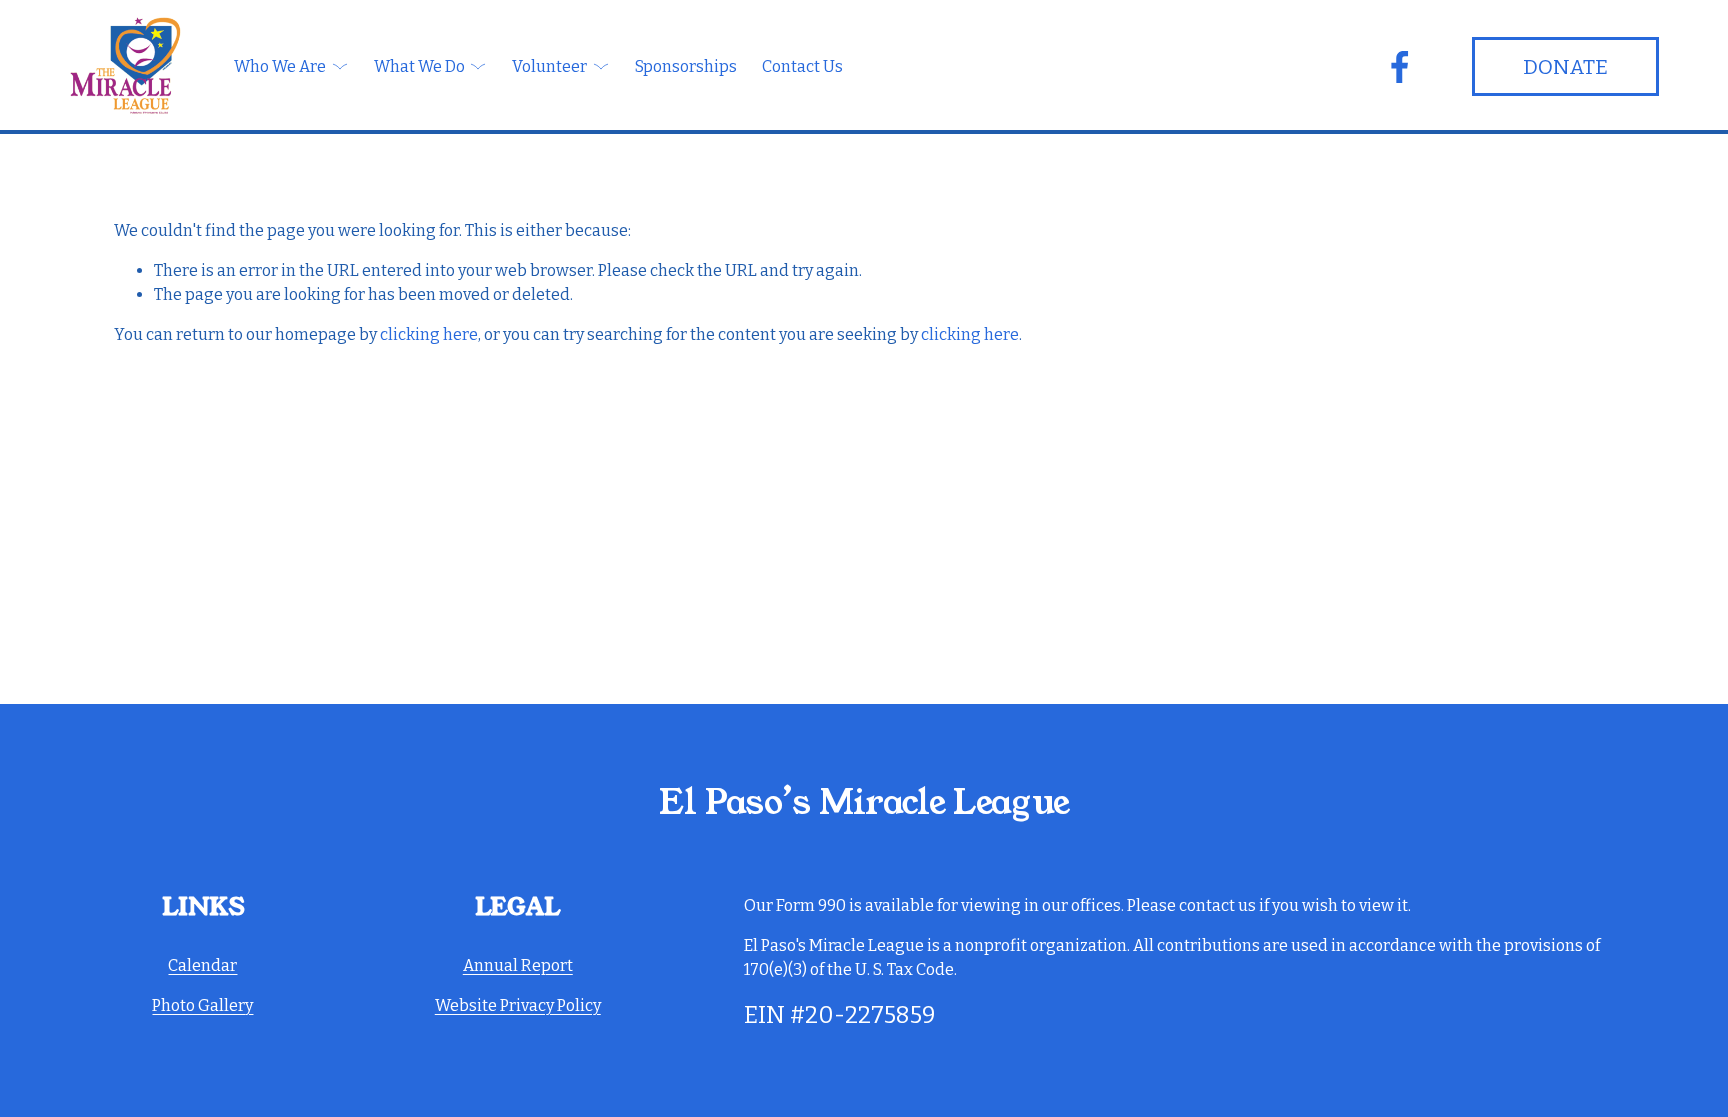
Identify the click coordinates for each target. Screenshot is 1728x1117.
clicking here (429, 334)
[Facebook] (1400, 67)
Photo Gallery (202, 1005)
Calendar (202, 965)
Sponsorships (686, 66)
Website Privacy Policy (518, 1005)
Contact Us (802, 66)
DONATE (1565, 67)
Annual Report (518, 965)
